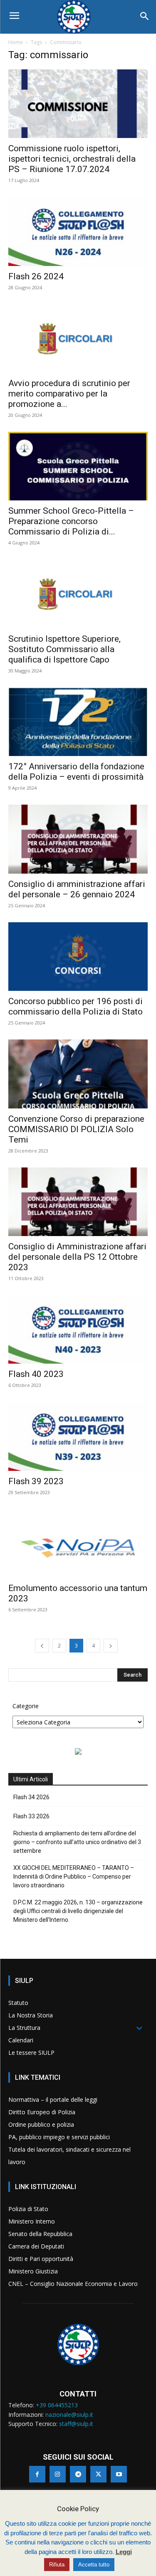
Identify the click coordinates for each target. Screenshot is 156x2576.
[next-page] (111, 1646)
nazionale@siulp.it (69, 2415)
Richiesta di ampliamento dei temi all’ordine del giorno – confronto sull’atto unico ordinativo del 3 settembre (77, 1842)
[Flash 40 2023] (78, 1329)
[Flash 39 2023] (78, 1436)
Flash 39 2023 (36, 1481)
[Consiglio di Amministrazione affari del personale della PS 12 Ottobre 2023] (78, 1202)
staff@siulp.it (76, 2424)
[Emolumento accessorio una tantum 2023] (78, 1543)
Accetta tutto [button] (94, 2565)
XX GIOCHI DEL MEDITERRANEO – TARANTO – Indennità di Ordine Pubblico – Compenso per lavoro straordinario (74, 1877)
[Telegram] (78, 2474)
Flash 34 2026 (31, 1797)
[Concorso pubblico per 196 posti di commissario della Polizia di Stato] (78, 957)
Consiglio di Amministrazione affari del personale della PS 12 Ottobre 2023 (77, 1257)
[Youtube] (119, 2474)
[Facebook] (37, 2474)
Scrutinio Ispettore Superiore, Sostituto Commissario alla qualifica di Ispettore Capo (64, 649)
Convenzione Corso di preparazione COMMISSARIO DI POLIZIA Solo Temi (76, 1129)
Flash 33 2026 (31, 1816)
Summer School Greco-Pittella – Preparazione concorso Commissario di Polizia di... (71, 521)
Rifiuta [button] (57, 2565)
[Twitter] (98, 2474)
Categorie (26, 1706)
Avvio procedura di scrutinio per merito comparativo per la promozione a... (69, 394)
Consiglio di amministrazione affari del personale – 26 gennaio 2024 (77, 889)
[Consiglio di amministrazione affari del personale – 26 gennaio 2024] (78, 839)
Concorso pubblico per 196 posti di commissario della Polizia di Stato (76, 1006)
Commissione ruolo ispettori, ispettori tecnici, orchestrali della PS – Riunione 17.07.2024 (72, 159)
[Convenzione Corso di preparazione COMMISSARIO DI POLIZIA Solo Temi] (78, 1074)
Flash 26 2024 (36, 276)
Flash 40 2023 (36, 1374)
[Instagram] (58, 2474)
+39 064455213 (57, 2405)
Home (16, 42)
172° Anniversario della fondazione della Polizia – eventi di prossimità (76, 772)
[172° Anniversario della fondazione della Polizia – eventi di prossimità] (78, 722)
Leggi (124, 2552)
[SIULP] (78, 17)
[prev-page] (42, 1646)
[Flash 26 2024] (78, 231)
